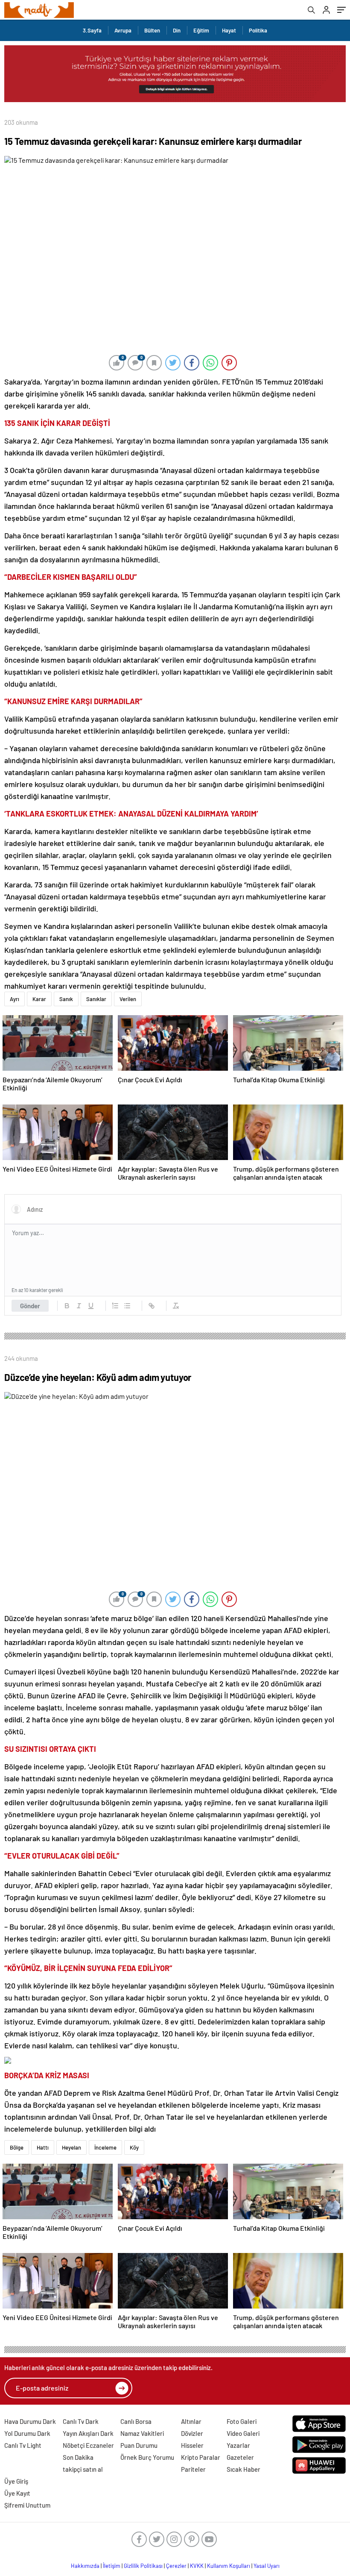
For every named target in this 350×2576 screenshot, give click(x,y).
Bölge (17, 2147)
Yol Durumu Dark (27, 2433)
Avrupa (123, 30)
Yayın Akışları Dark (88, 2433)
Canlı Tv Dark (81, 2421)
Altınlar (191, 2421)
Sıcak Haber (244, 2469)
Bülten (152, 30)
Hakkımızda (85, 2566)
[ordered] (115, 1306)
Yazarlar (238, 2445)
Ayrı (15, 999)
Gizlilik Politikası (143, 2566)
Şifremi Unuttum (27, 2505)
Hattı (43, 2147)
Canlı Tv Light (23, 2445)
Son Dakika (78, 2457)
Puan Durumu (139, 2445)
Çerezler (176, 2566)
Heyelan (71, 2147)
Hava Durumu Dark (30, 2421)
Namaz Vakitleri (142, 2433)
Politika (258, 30)
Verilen (128, 999)
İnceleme (105, 2147)
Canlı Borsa (136, 2421)
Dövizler (192, 2433)
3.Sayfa (92, 30)
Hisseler (192, 2445)
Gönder (30, 1306)
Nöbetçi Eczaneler (88, 2445)
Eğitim (201, 30)
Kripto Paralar (201, 2457)
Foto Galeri (242, 2421)
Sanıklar (96, 999)
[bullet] (127, 1306)
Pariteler (193, 2469)
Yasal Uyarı (267, 2566)
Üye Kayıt (17, 2493)
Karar (39, 999)
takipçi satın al (83, 2469)
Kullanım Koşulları (229, 2566)
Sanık (66, 999)
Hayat (229, 30)
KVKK (197, 2566)
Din (177, 30)
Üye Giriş (16, 2481)
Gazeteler (240, 2457)
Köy (134, 2147)
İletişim (112, 2566)
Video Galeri (243, 2433)
